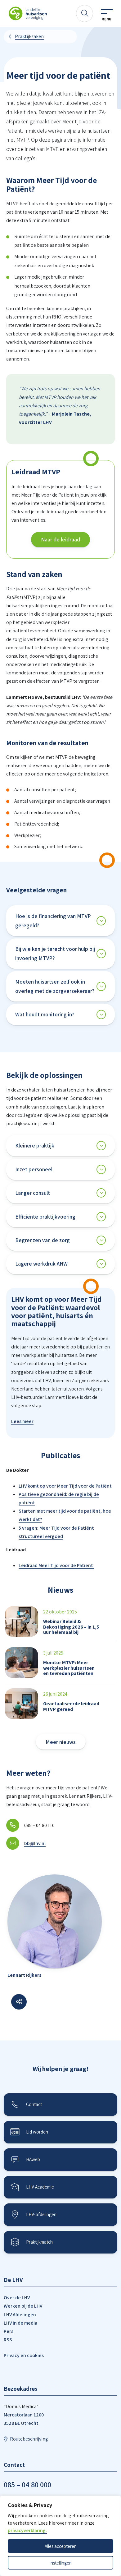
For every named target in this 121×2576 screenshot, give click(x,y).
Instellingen (60, 2563)
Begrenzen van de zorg (43, 1240)
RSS (8, 2340)
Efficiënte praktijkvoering (45, 1217)
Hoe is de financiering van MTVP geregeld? (53, 921)
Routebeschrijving (29, 2439)
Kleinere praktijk (35, 1145)
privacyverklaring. (27, 2530)
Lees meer (22, 1421)
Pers (9, 2331)
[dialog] (60, 2536)
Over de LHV (17, 2298)
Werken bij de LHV (23, 2306)
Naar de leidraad (60, 539)
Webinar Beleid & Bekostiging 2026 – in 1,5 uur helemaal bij (71, 1627)
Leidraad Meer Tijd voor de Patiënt (56, 1565)
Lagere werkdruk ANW (41, 1264)
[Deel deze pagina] (19, 2002)
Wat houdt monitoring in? (45, 1014)
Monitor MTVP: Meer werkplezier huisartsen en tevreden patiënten (69, 1668)
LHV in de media (20, 2323)
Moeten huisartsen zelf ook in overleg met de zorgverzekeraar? (55, 986)
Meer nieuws (61, 1742)
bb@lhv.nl (35, 1843)
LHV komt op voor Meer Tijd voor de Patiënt (65, 1486)
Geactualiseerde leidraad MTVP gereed (71, 1706)
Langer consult (33, 1193)
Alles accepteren (61, 2546)
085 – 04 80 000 (27, 2484)
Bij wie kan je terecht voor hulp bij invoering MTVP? (55, 953)
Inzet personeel (34, 1169)
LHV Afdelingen (20, 2315)
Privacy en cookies (24, 2355)
